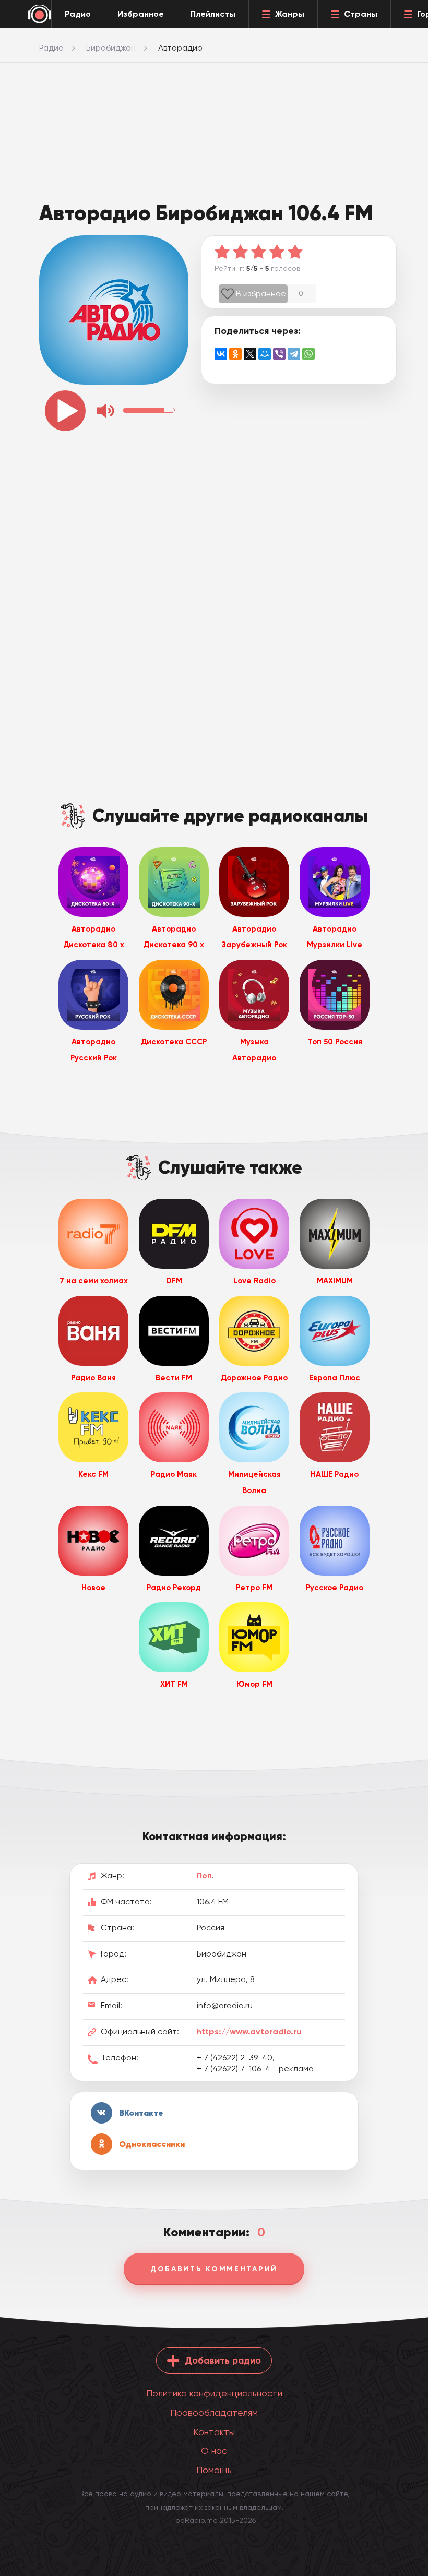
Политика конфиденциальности (214, 2393)
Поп (204, 1875)
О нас (214, 2450)
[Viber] (279, 354)
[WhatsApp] (308, 354)
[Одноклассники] (235, 354)
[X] (250, 354)
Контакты (214, 2432)
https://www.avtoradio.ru (249, 2031)
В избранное (261, 294)
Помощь (214, 2470)
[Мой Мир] (265, 354)
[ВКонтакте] (221, 354)
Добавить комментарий (214, 2269)
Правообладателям (214, 2412)
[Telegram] (294, 354)
